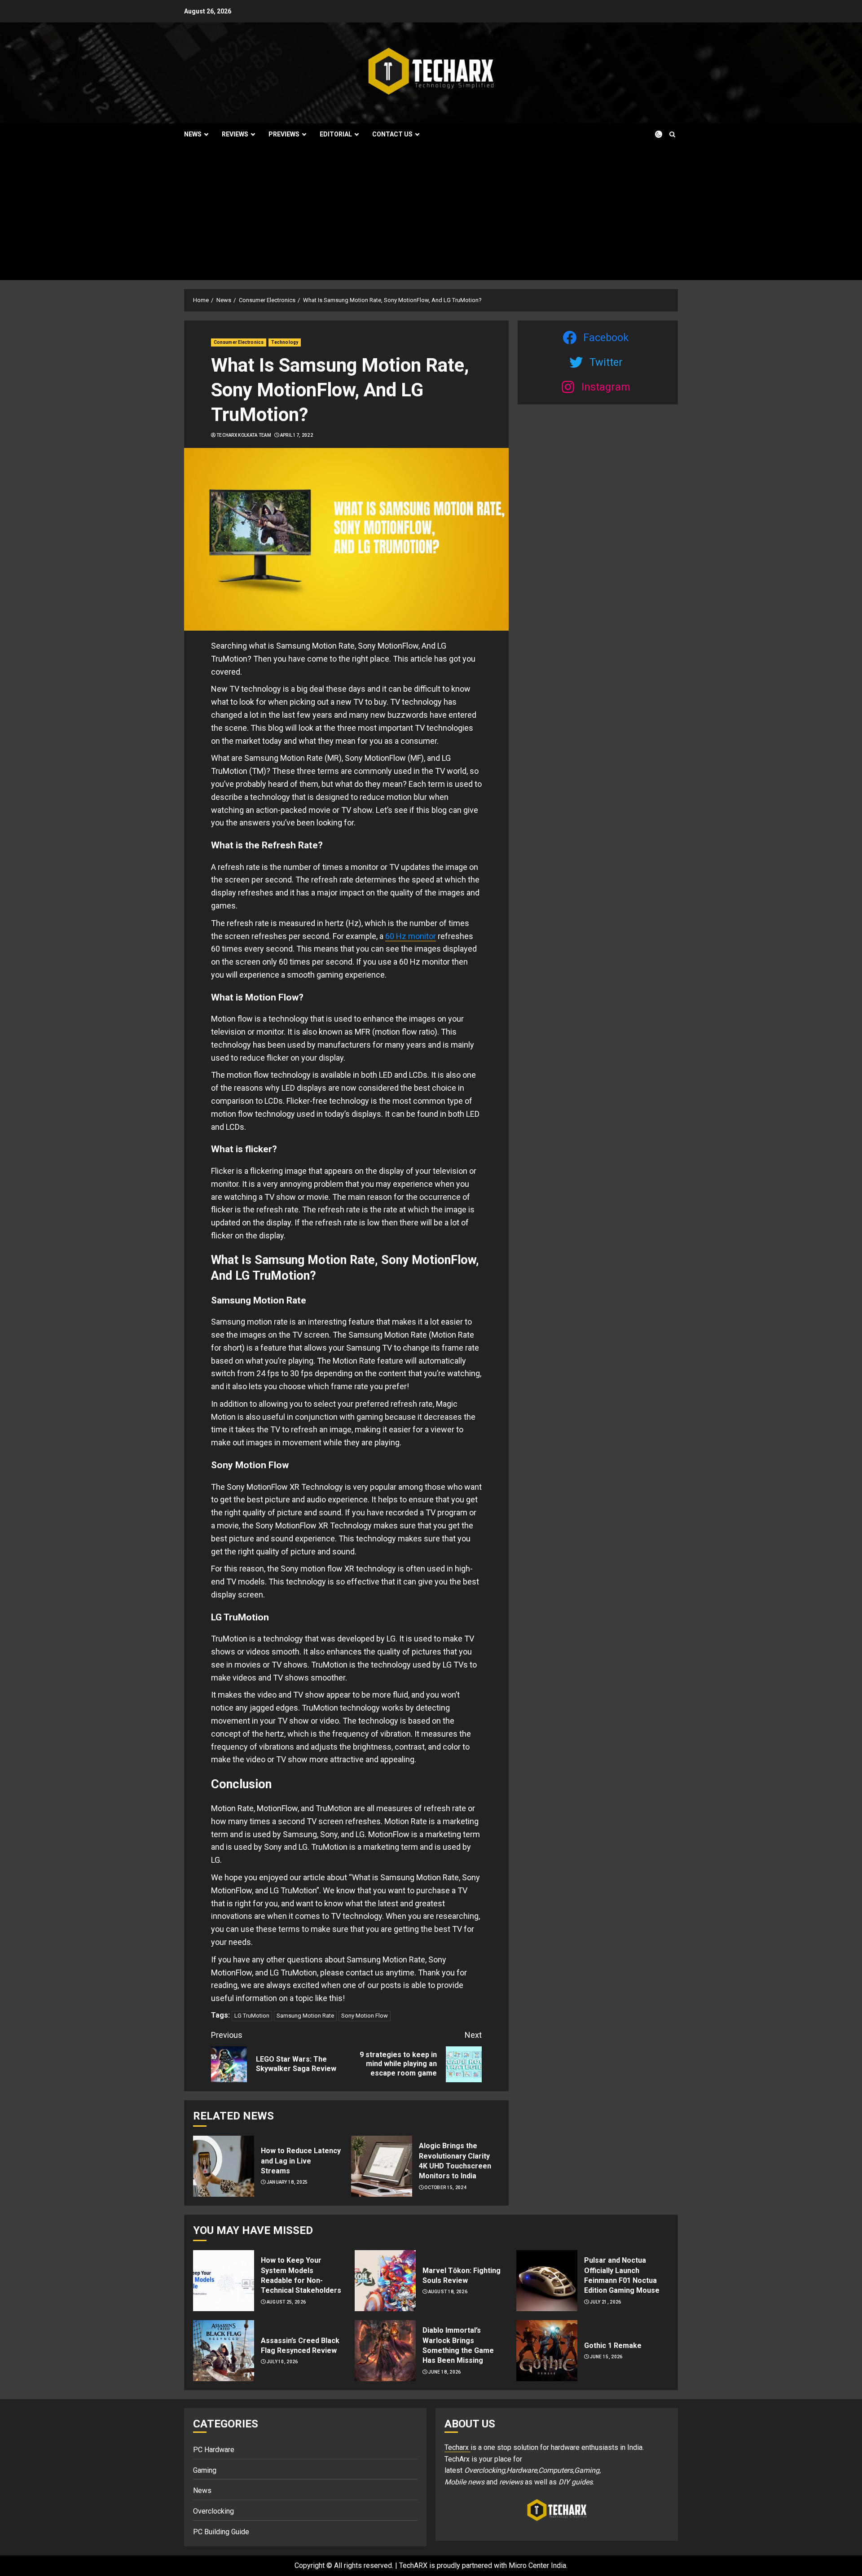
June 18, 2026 (445, 2372)
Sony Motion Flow (365, 2016)
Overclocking (213, 2511)
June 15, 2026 (606, 2357)
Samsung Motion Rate (305, 2016)
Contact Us (392, 134)
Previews (284, 134)
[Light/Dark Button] (653, 134)
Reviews (235, 134)
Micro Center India (537, 2565)
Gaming (205, 2470)
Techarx (457, 2447)
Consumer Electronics (239, 342)
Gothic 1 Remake (613, 2346)
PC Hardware (214, 2450)
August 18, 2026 (448, 2292)
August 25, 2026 (286, 2302)
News (193, 134)
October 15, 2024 (445, 2188)
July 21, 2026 (606, 2302)
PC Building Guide (221, 2532)
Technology (285, 342)
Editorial (336, 134)
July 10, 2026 (282, 2362)
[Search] (672, 134)
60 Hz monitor (411, 936)
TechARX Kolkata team (244, 435)
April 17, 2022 (297, 435)
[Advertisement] (431, 213)
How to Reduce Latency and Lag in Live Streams (301, 2161)
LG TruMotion (252, 2016)
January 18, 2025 (287, 2182)
